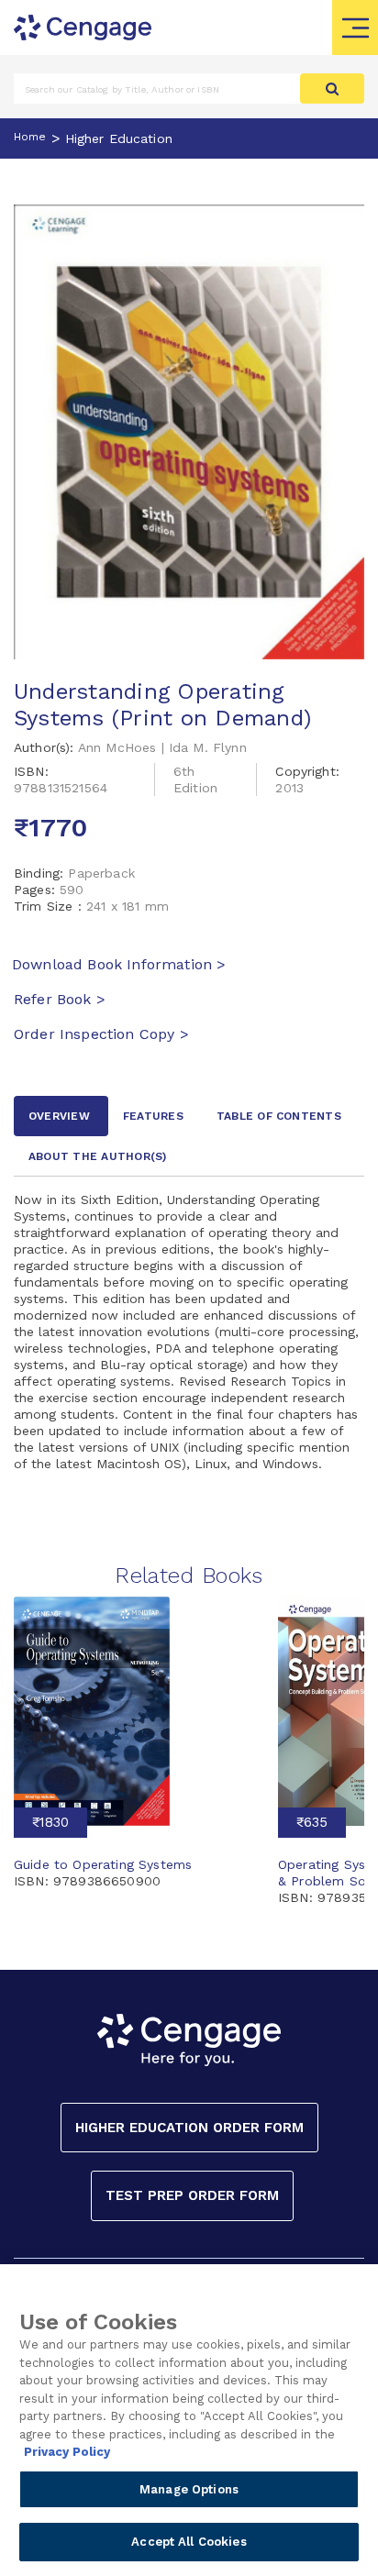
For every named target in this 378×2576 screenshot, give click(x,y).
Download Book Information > (119, 964)
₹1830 (50, 1822)
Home (30, 137)
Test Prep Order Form (192, 2195)
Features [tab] (153, 1116)
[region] (189, 2420)
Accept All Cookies (189, 2542)
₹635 (312, 1822)
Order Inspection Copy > (101, 1034)
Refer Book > (60, 999)
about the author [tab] (98, 1156)
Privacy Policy (67, 2452)
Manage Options (189, 2489)
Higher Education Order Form (189, 2128)
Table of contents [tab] (279, 1116)
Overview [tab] (59, 1116)
